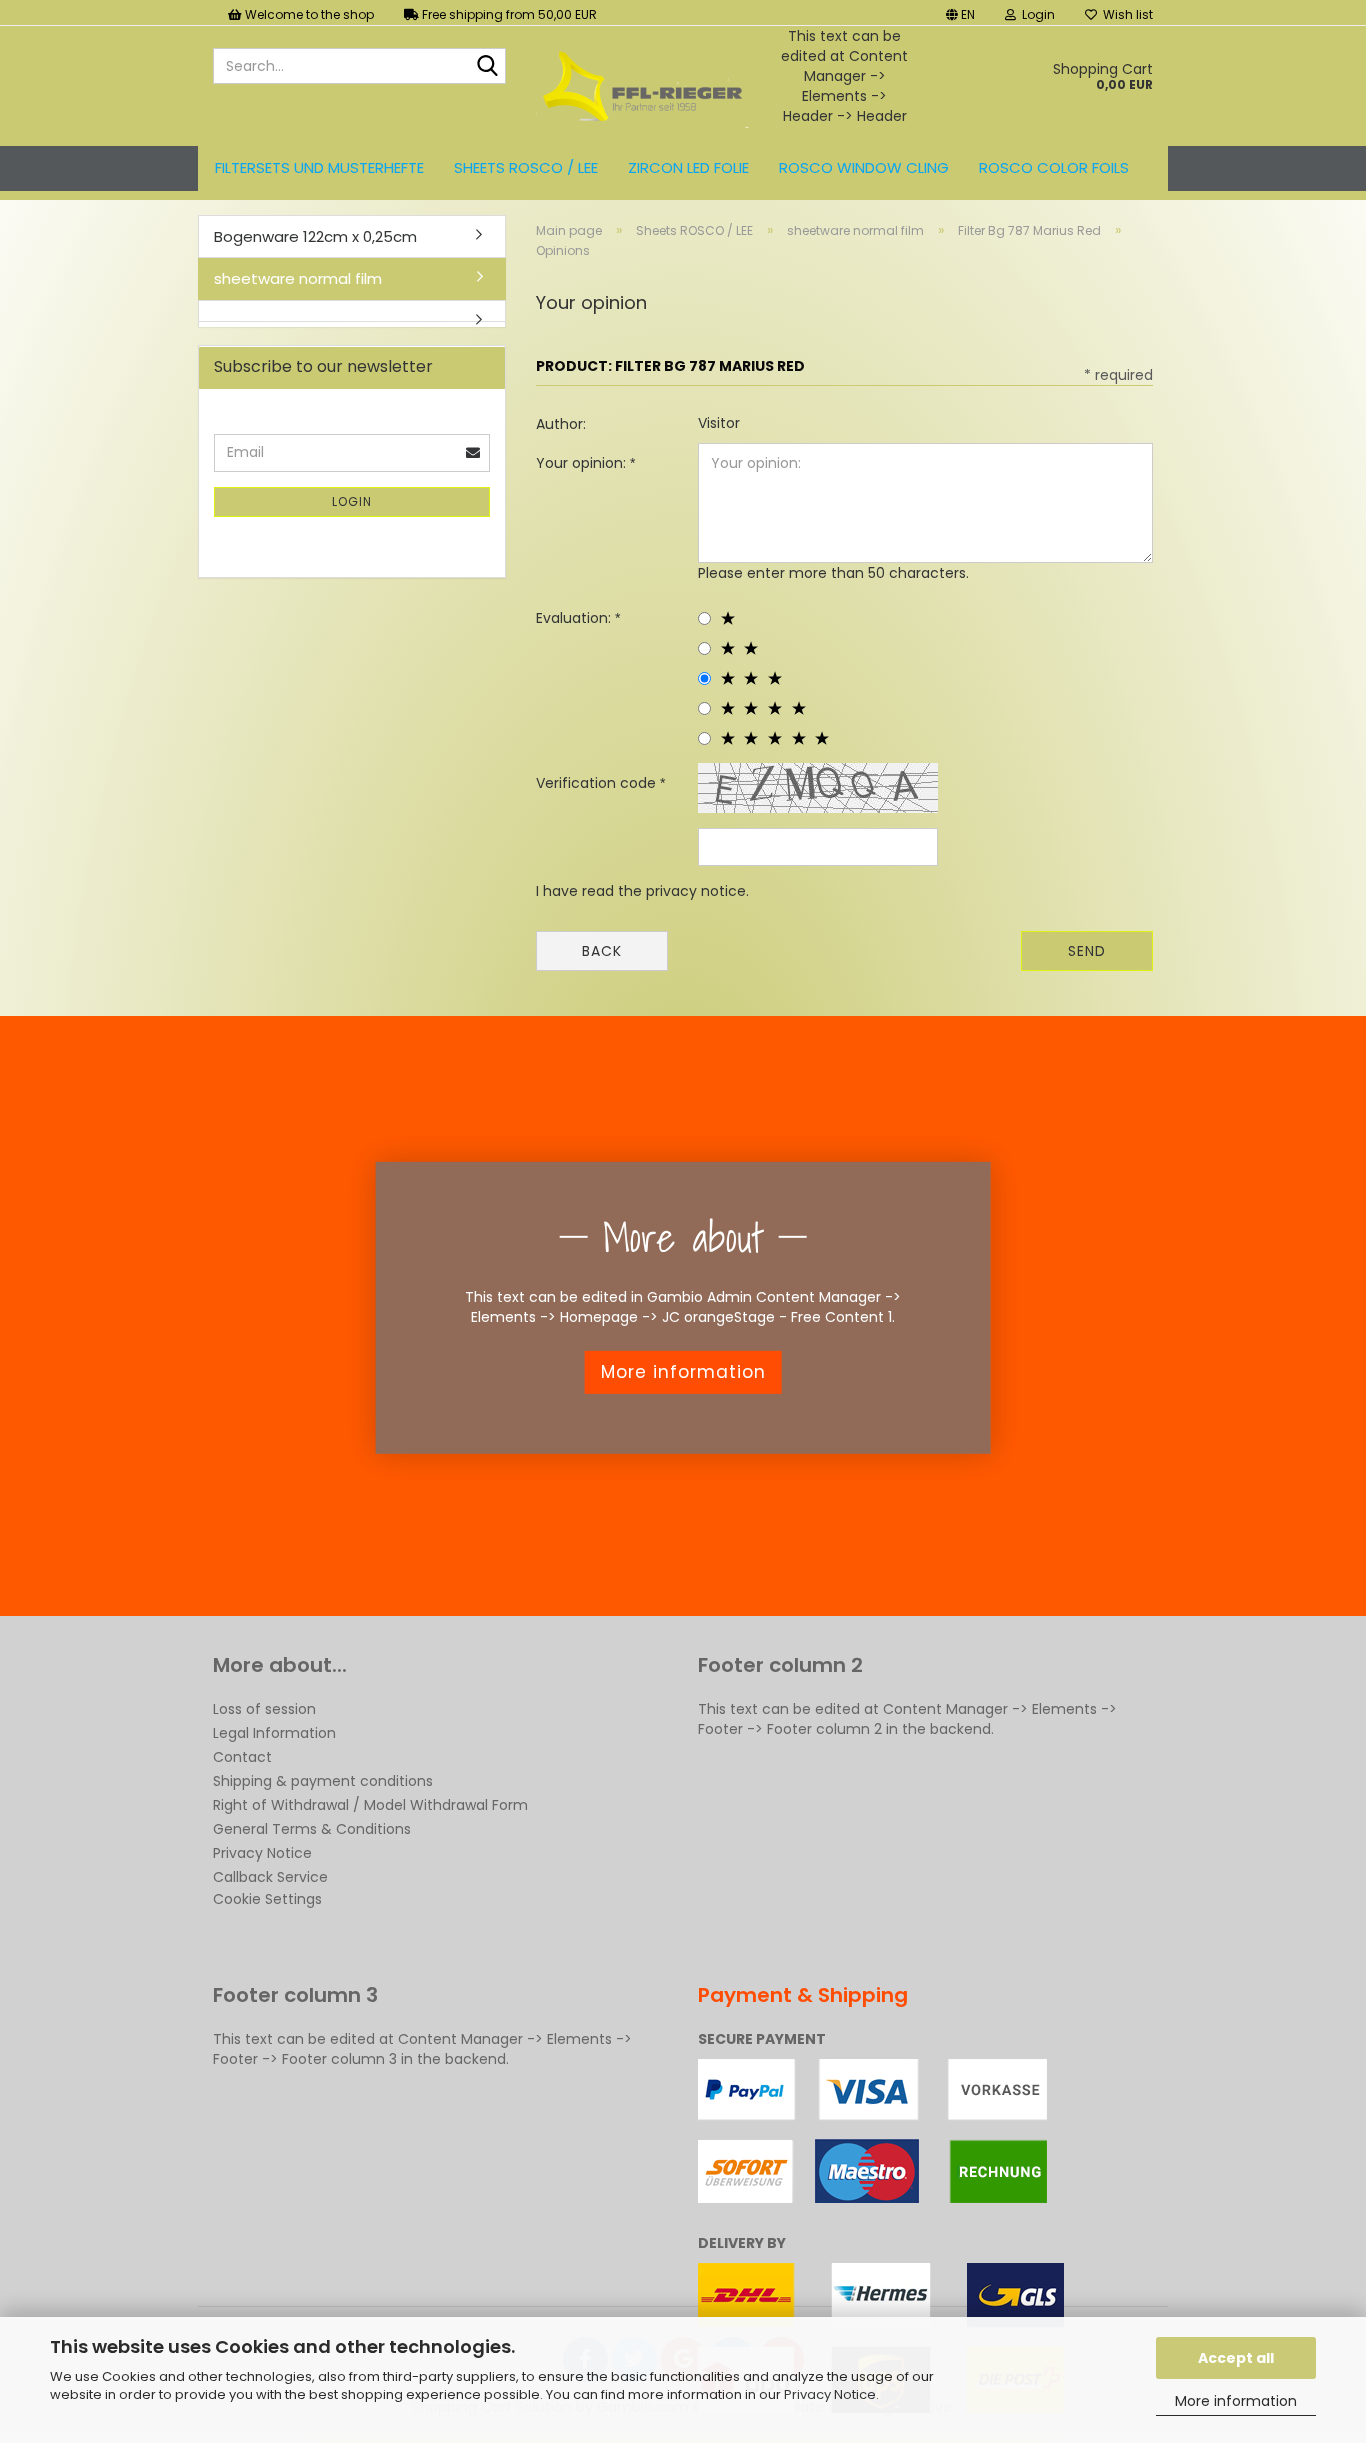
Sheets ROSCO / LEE (526, 167)
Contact (242, 1757)
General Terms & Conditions (312, 1829)
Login (352, 501)
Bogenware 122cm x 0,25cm (315, 236)
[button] (960, 12)
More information (1236, 2401)
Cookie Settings (267, 1899)
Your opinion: (583, 463)
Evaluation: (575, 618)
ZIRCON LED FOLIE (688, 167)
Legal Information (274, 1733)
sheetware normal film (298, 278)
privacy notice (696, 891)
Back (602, 951)
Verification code (598, 783)
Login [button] (1035, 14)
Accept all (1236, 2358)
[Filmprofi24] (642, 86)
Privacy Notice (830, 2394)
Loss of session (264, 1709)
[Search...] (487, 67)
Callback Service (270, 1877)
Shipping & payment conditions (323, 1781)
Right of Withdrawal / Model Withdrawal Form (370, 1805)
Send (1087, 951)
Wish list (1125, 14)
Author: (561, 424)
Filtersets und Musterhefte (319, 167)
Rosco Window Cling (864, 167)
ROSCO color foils (1054, 167)
